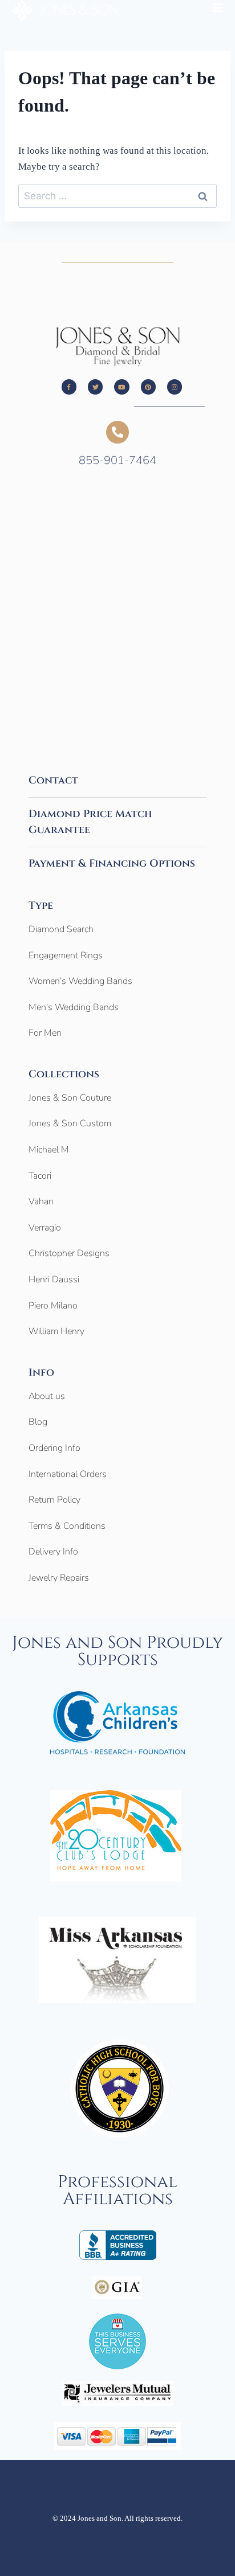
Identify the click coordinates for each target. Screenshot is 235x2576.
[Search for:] (117, 196)
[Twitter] (95, 387)
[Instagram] (175, 387)
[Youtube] (121, 387)
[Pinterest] (148, 387)
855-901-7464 (117, 460)
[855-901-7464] (117, 432)
